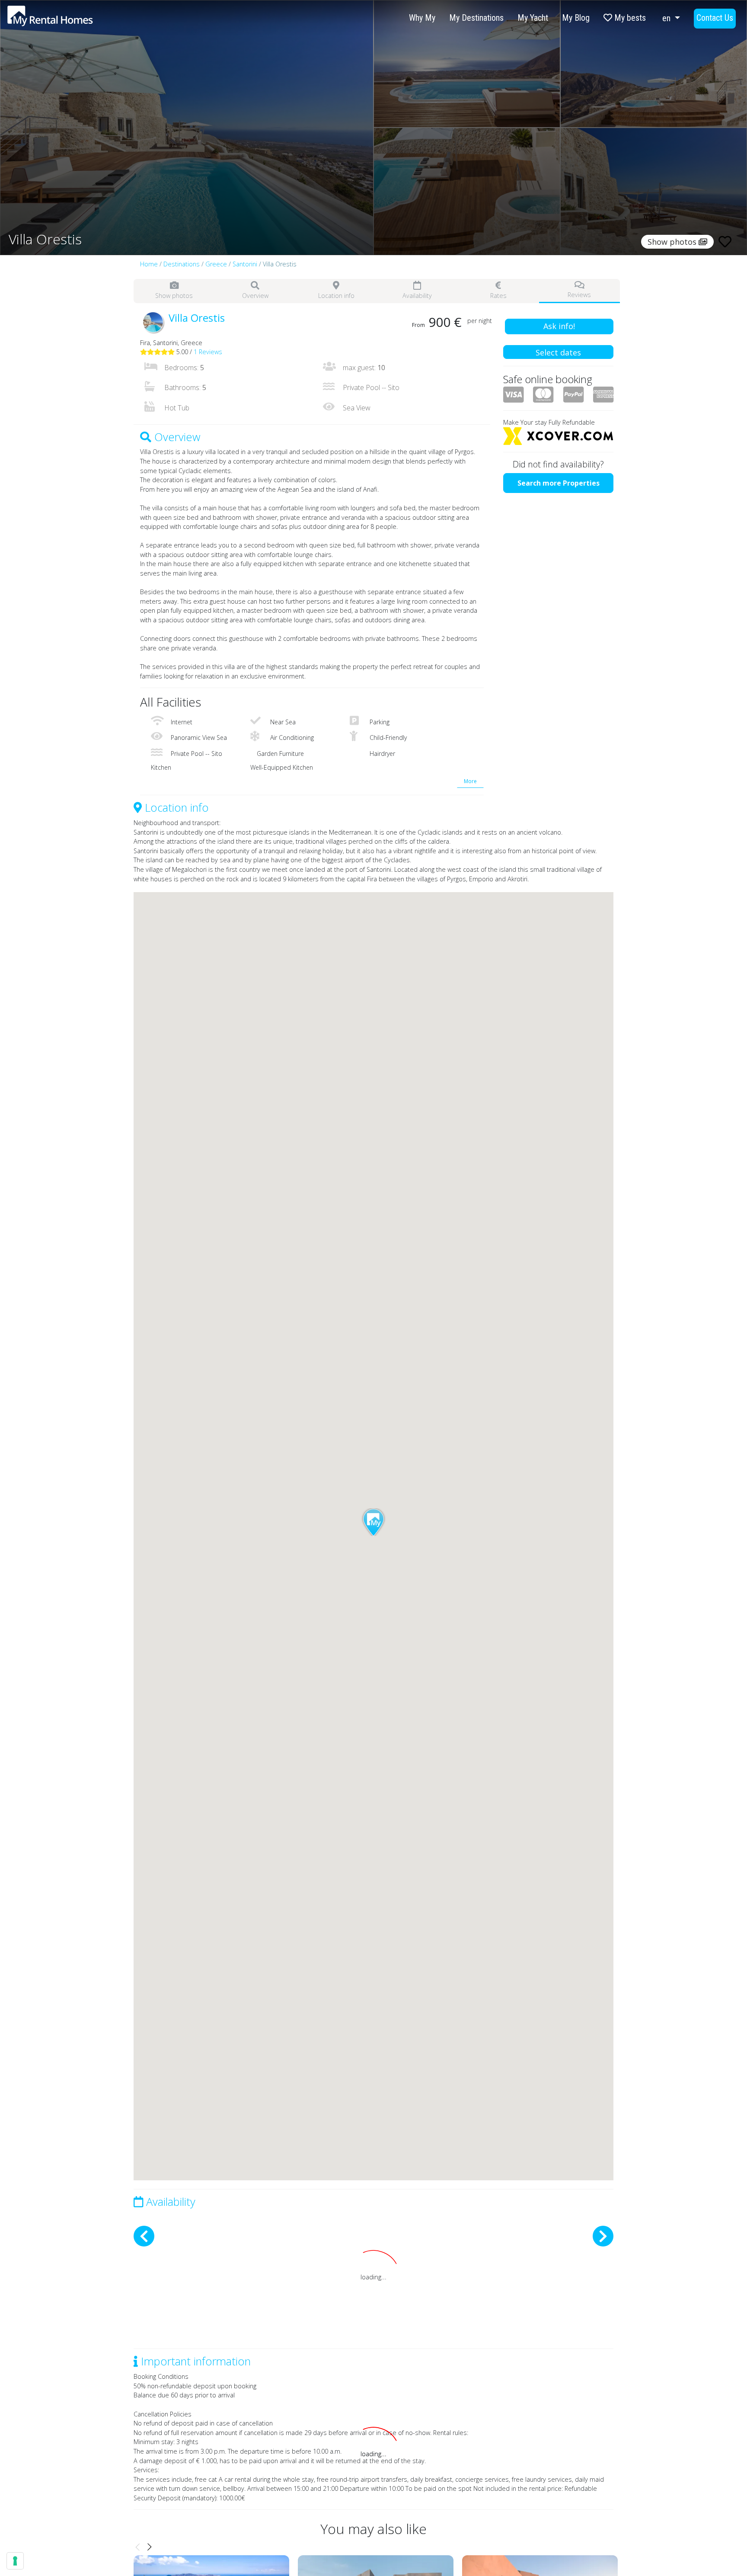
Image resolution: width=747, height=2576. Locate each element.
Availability (417, 296)
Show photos (174, 296)
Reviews (579, 295)
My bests (629, 18)
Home (149, 264)
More (470, 781)
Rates (498, 296)
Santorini (245, 264)
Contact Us (715, 18)
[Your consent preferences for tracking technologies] (15, 2561)
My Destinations (476, 18)
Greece (216, 264)
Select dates (558, 352)
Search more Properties (559, 483)
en (667, 18)
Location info (336, 296)
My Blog (576, 18)
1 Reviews (208, 352)
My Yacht (533, 18)
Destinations (182, 264)
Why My (422, 18)
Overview (255, 296)
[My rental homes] (65, 20)
